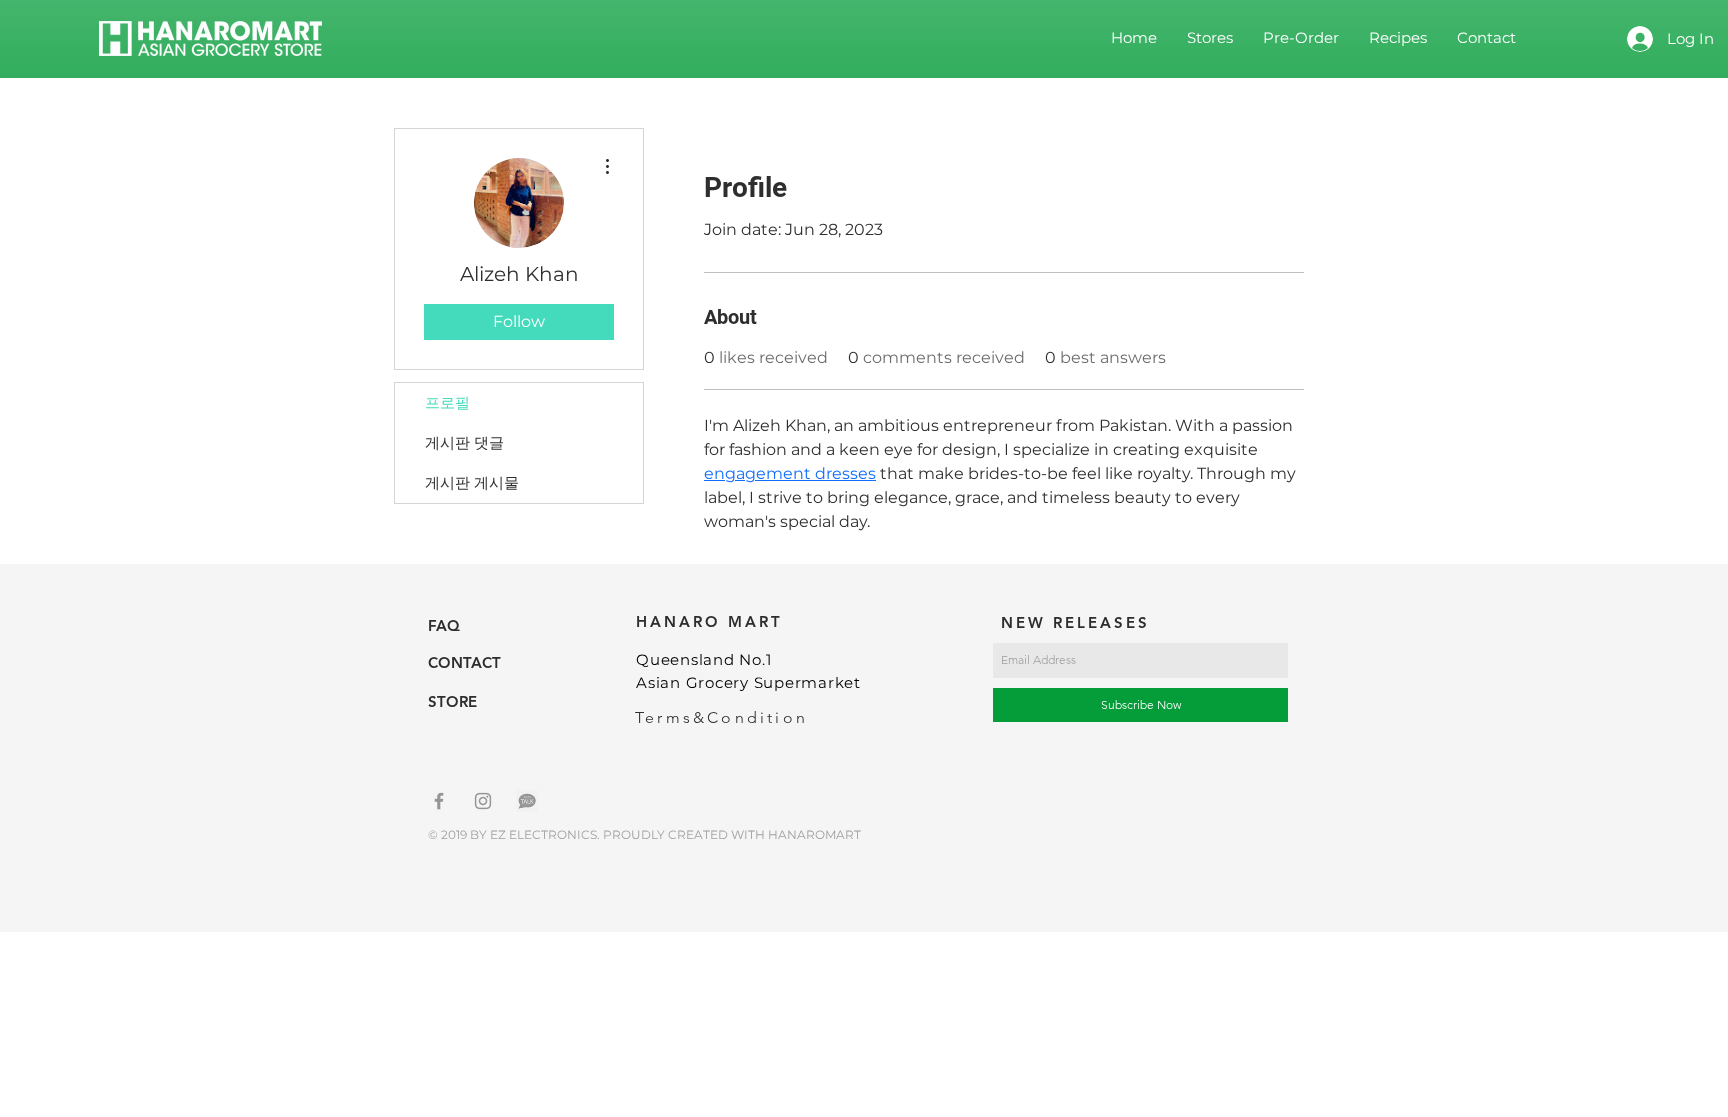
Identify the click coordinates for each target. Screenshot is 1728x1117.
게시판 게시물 (472, 482)
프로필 (447, 402)
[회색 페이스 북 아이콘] (439, 801)
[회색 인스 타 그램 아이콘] (483, 801)
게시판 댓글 (464, 442)
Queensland (687, 659)
